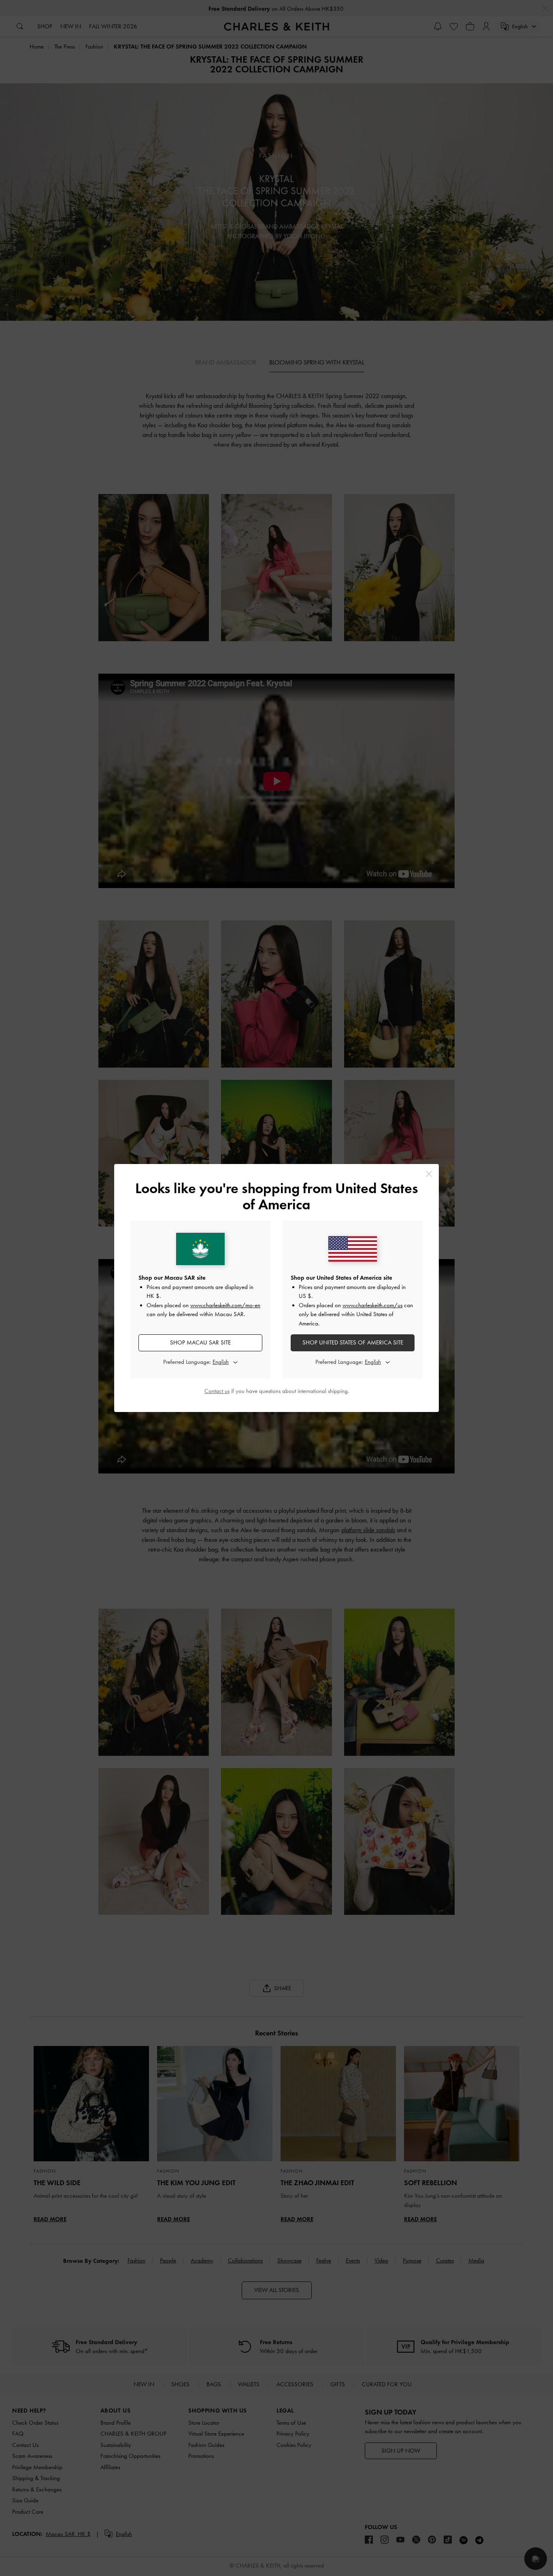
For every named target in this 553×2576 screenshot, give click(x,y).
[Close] (429, 1174)
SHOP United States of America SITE (353, 1342)
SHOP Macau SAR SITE (200, 1342)
